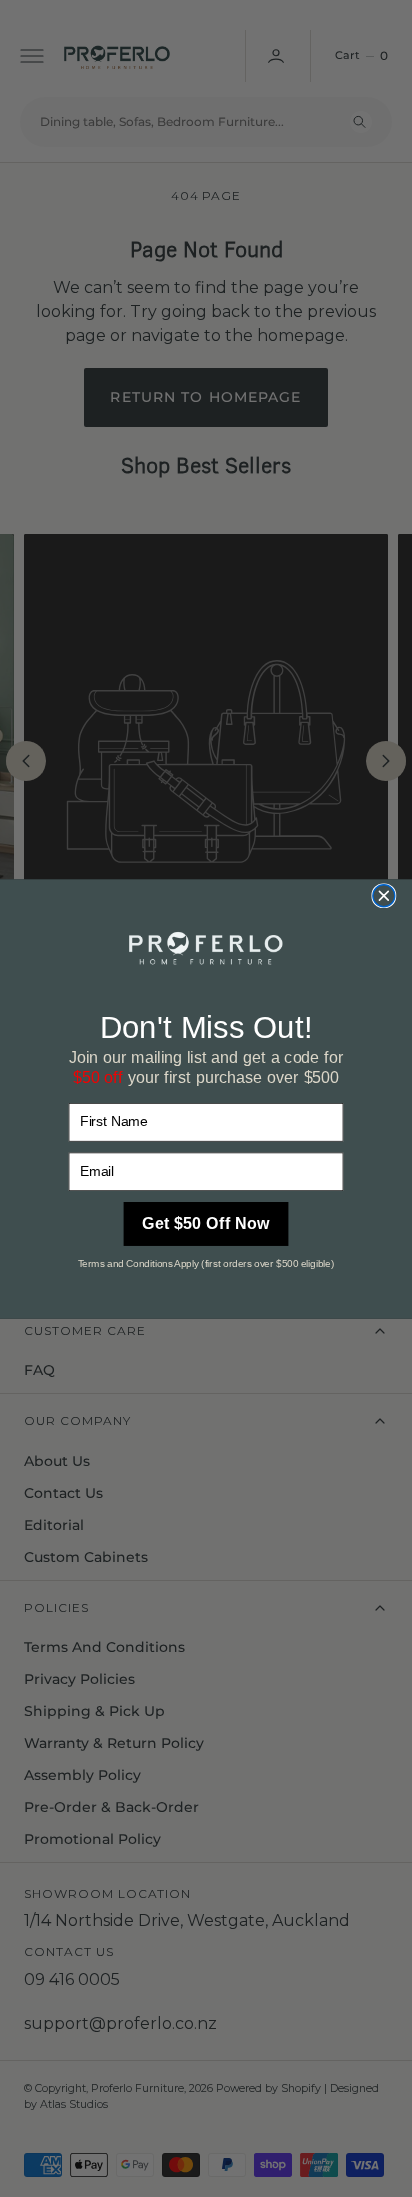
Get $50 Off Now (206, 1223)
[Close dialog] (384, 895)
